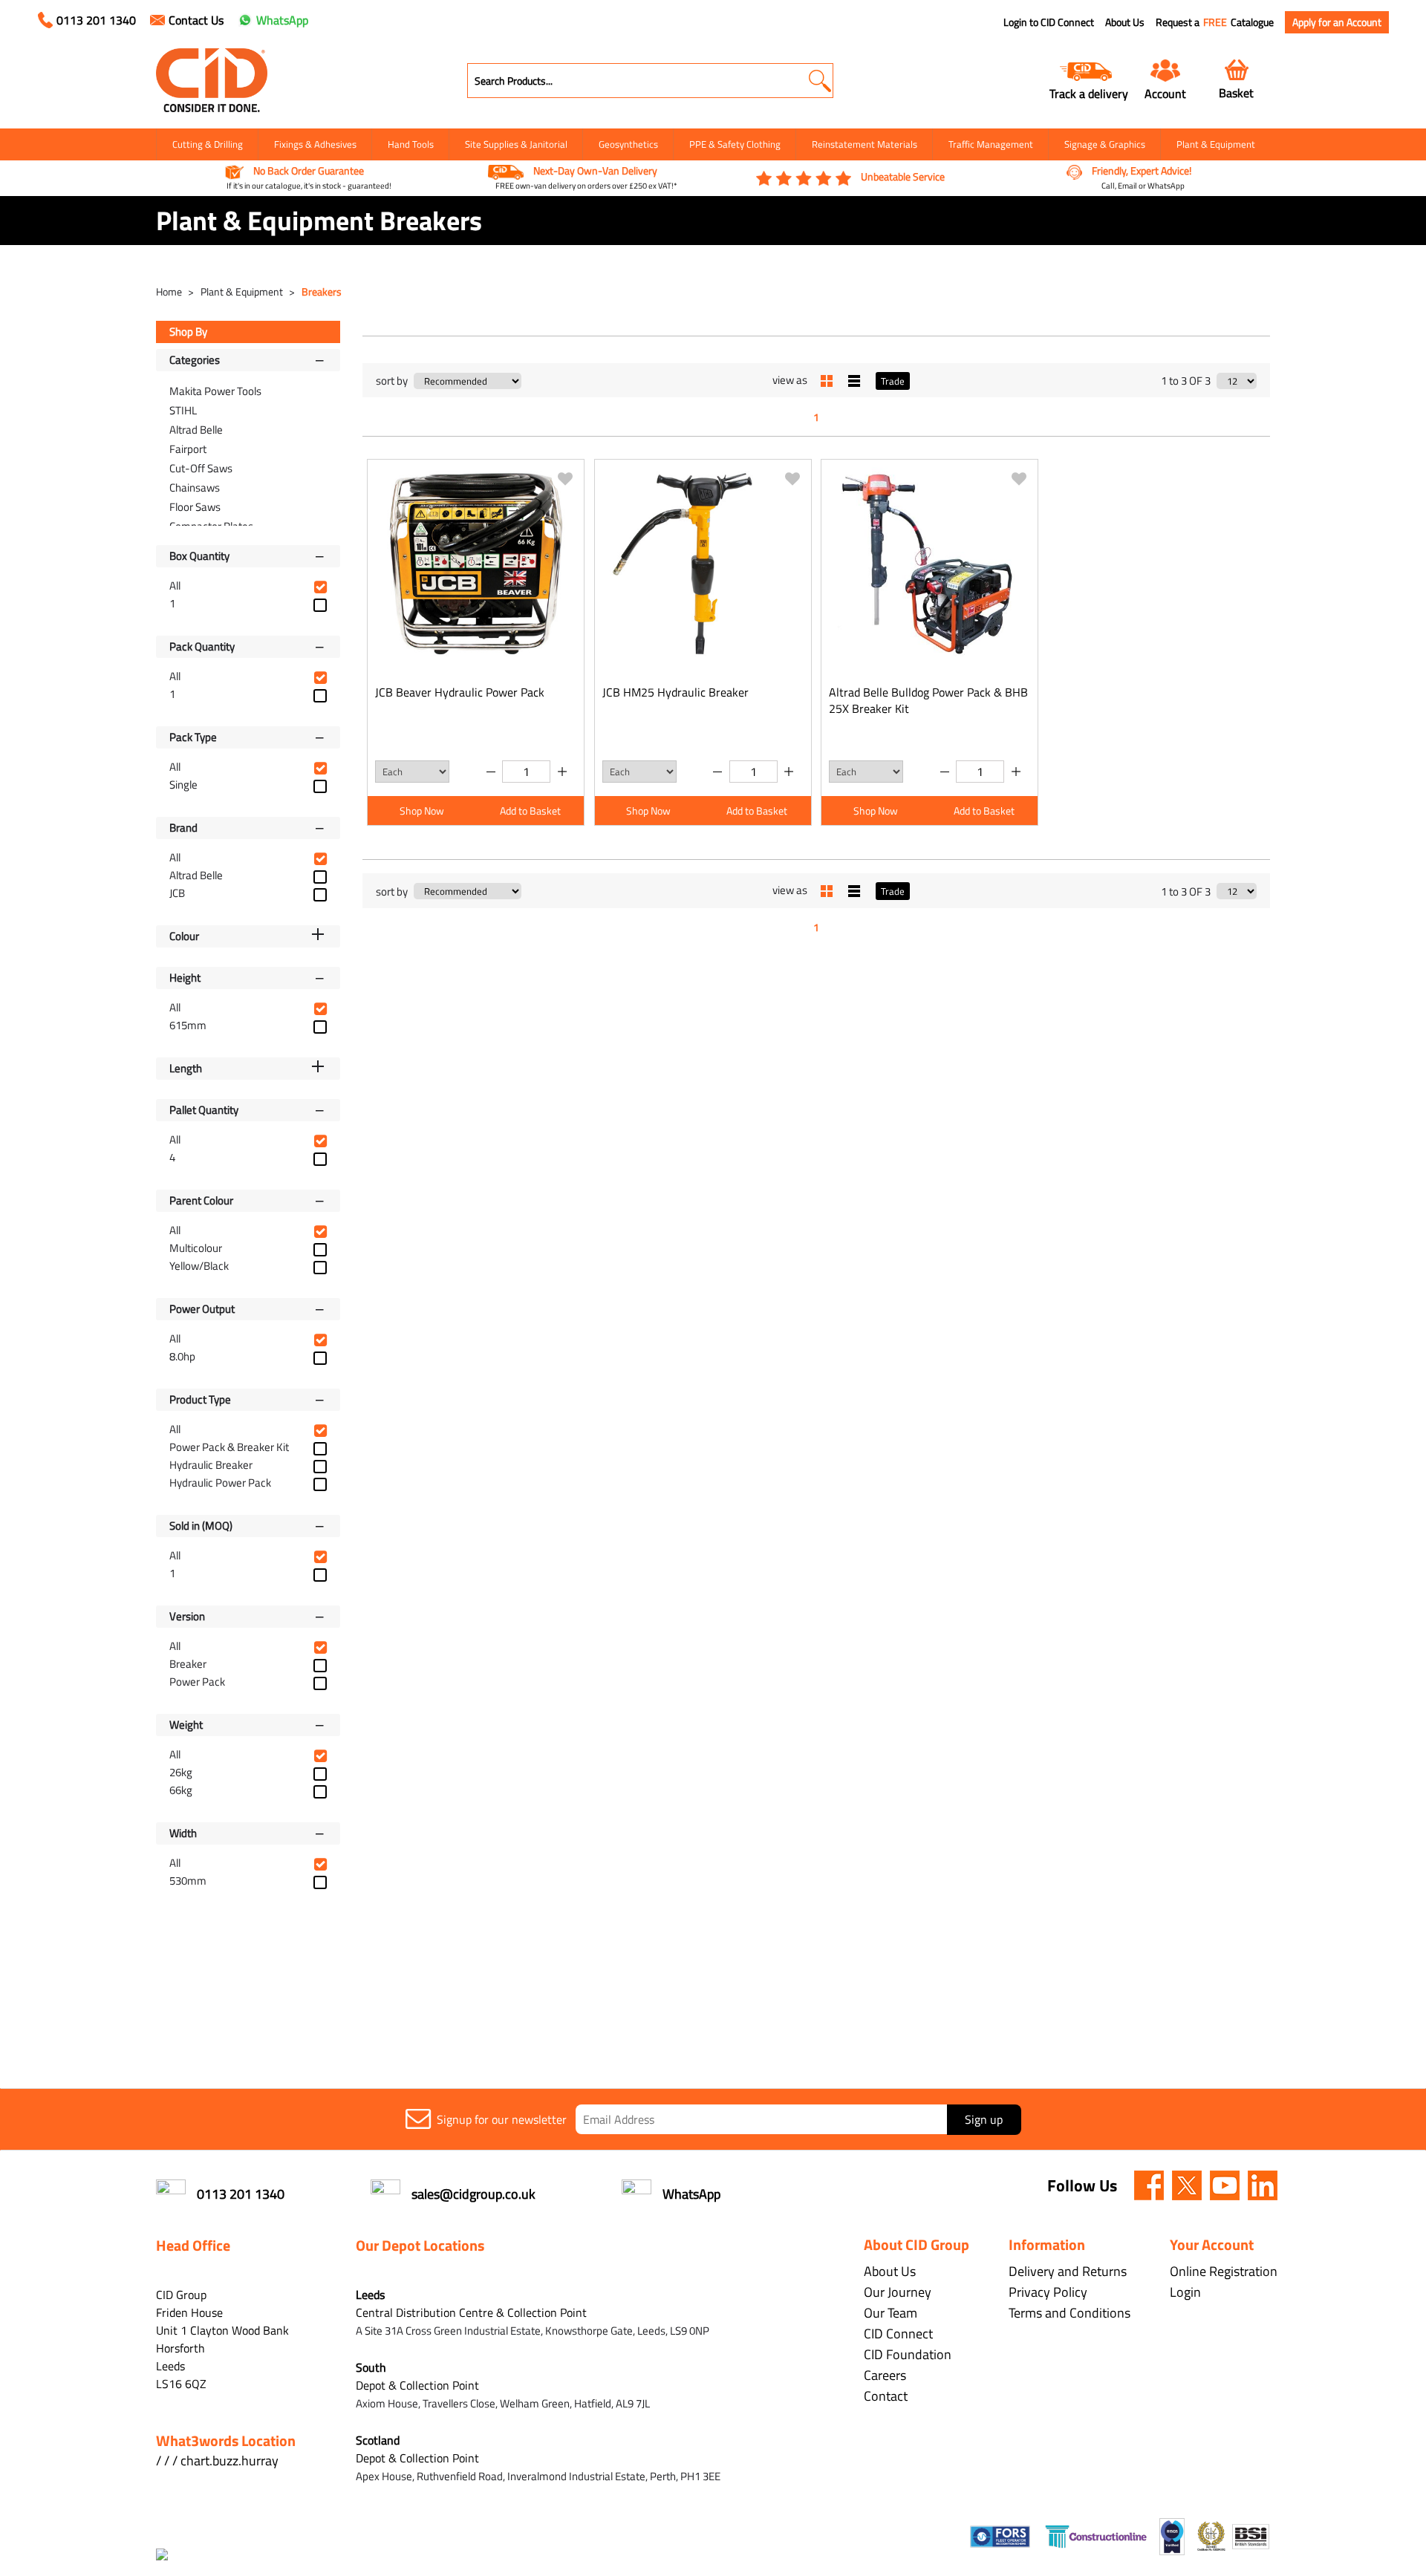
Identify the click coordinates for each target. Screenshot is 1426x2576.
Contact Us (196, 20)
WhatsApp (282, 20)
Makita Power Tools (215, 391)
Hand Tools (411, 144)
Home (170, 291)
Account (1165, 93)
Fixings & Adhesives (315, 144)
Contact (886, 2396)
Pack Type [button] (193, 737)
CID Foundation (908, 2354)
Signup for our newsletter (502, 2119)
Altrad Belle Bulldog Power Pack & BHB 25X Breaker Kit (928, 700)
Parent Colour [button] (201, 1200)
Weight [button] (186, 1725)
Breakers (322, 291)
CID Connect (898, 2334)
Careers (885, 2375)
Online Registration (1224, 2271)
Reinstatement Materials (865, 144)
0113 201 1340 (96, 20)
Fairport (188, 449)
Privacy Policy (1048, 2292)
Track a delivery (1089, 93)
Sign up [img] (984, 2119)
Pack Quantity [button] (202, 646)
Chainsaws (195, 488)
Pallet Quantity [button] (204, 1110)
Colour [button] (184, 936)
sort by (392, 381)
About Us (1125, 22)
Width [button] (183, 1833)
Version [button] (187, 1616)
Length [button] (186, 1068)
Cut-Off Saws (201, 468)
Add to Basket (530, 811)
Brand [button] (183, 828)
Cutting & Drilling (208, 144)
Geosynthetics (628, 144)
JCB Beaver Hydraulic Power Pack (460, 692)
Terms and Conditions (1069, 2313)
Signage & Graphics (1105, 144)
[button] (820, 81)
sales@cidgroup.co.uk (473, 2194)
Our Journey (898, 2292)
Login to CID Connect (1049, 22)
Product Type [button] (200, 1399)
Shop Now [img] (422, 811)
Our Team (891, 2313)
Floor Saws (195, 507)
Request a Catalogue (1215, 22)
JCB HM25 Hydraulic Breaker (675, 692)
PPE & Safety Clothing (735, 144)
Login (1185, 2292)
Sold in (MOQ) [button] (201, 1526)
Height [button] (185, 978)
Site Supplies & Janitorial (516, 144)
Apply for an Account (1337, 22)
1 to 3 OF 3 (1186, 381)
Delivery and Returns (1068, 2271)
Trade (893, 381)
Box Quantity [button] (199, 556)
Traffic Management (991, 144)
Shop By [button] (188, 332)
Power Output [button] (202, 1309)
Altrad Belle (196, 430)
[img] (1149, 2185)
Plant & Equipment (1216, 144)
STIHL (183, 410)
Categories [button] (195, 360)
